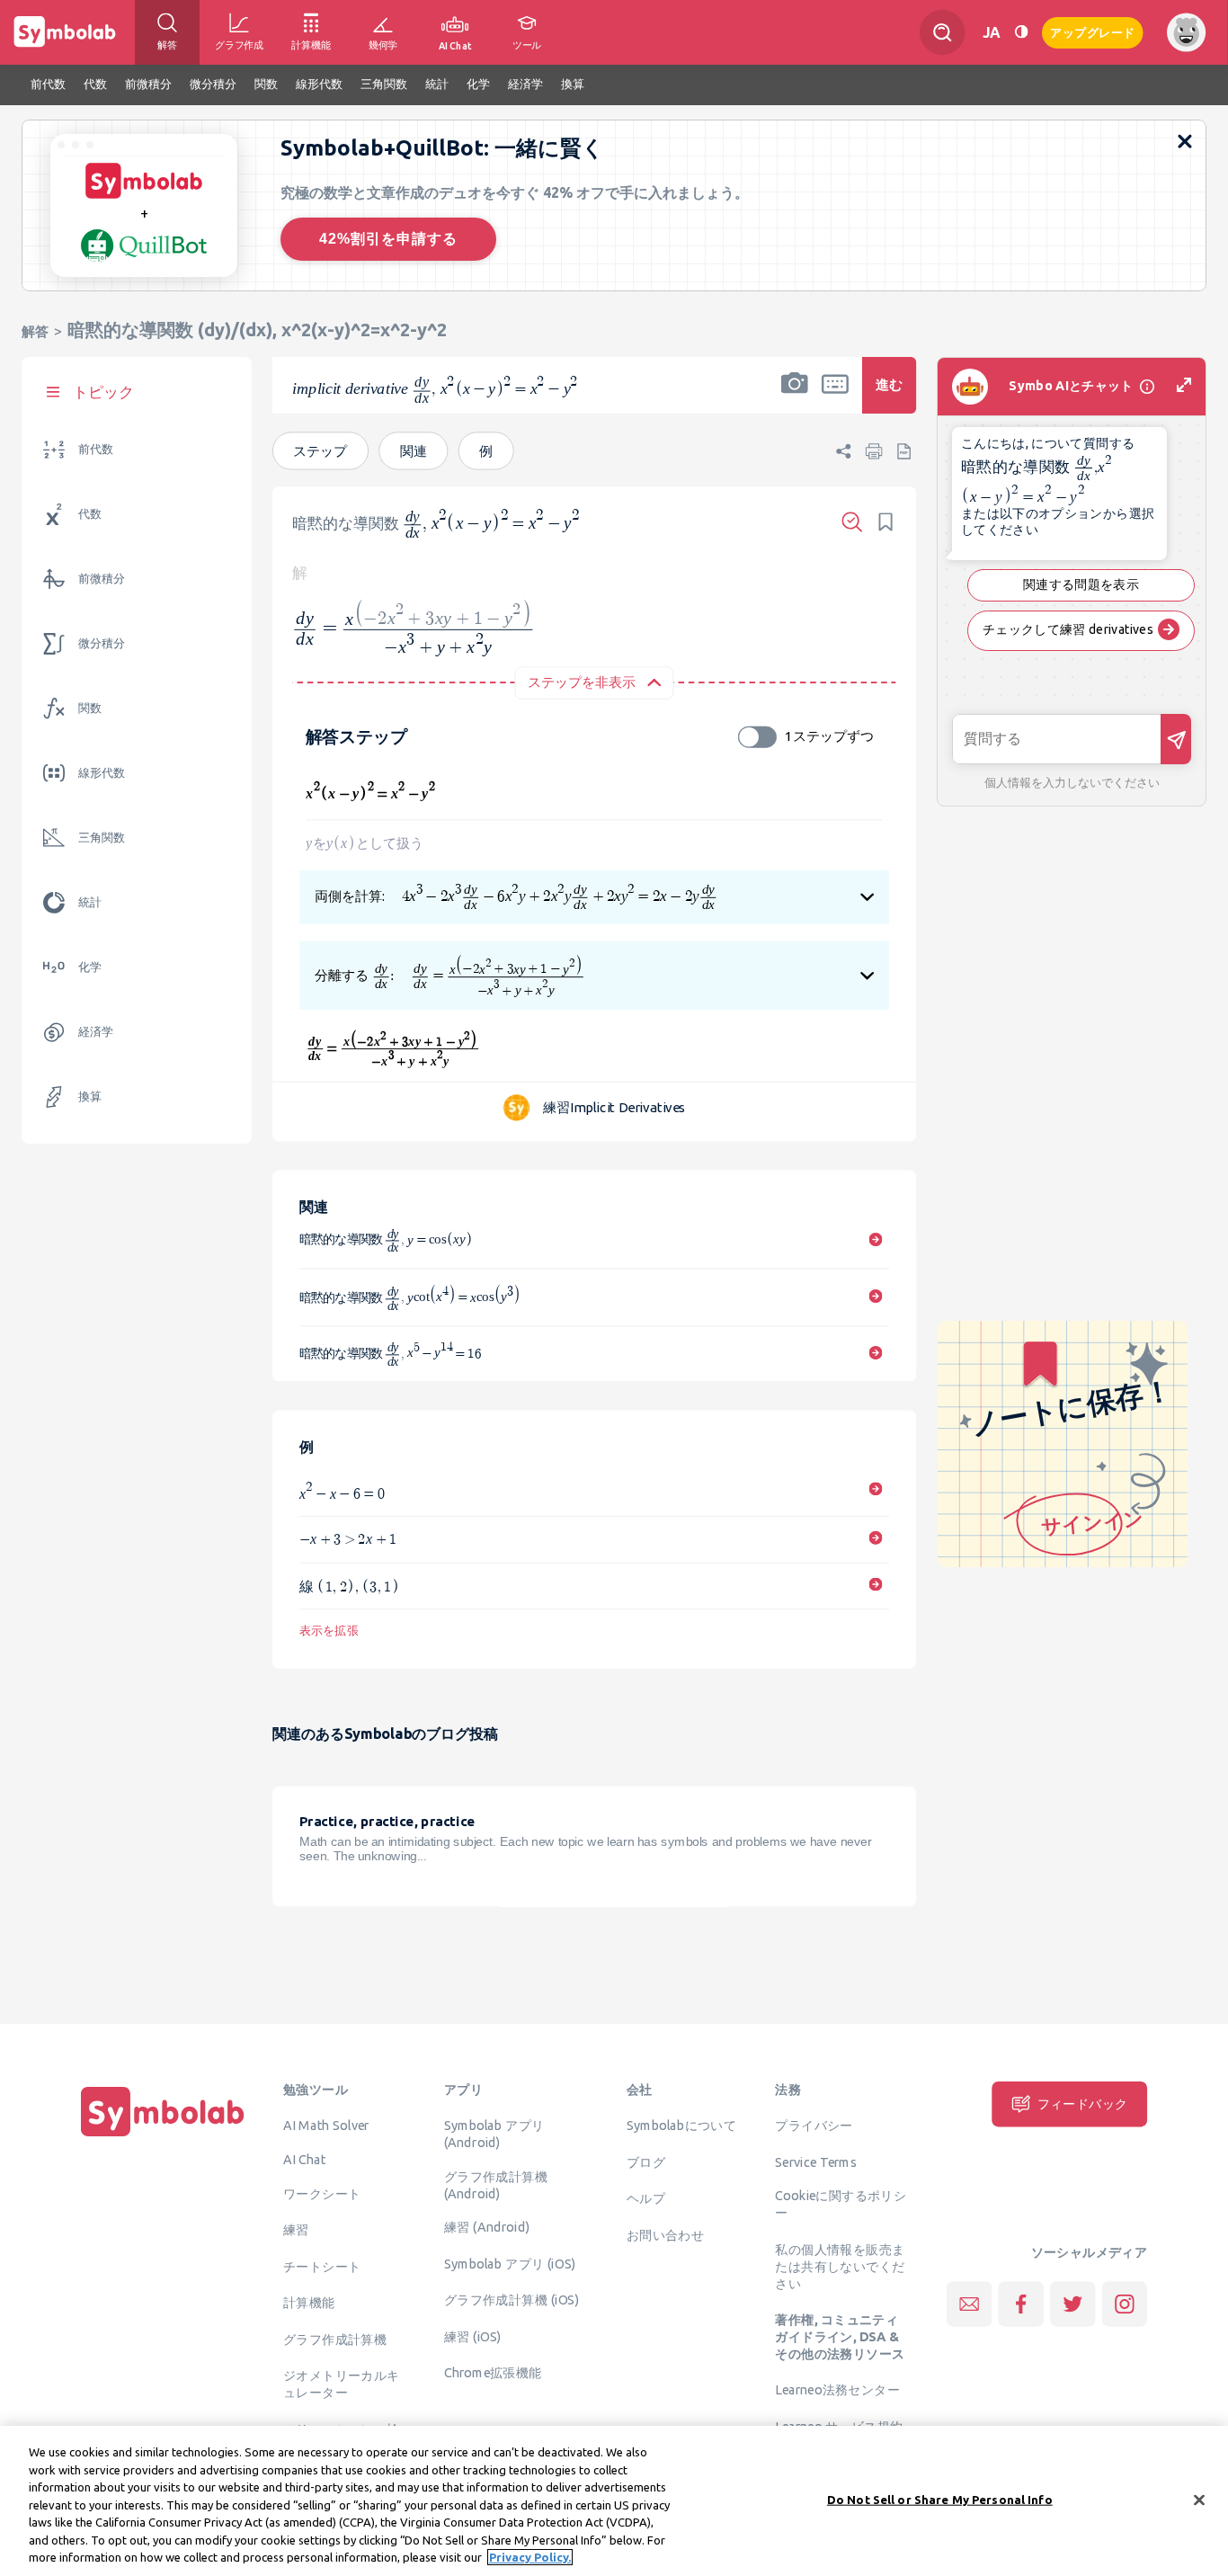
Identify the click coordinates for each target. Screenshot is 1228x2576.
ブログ (646, 2162)
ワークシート (322, 2193)
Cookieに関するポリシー (841, 2204)
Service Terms (816, 2162)
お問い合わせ (665, 2234)
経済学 (96, 1032)
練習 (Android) (487, 2227)
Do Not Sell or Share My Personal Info (940, 2499)
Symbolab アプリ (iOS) (510, 2263)
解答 (35, 331)
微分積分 (102, 643)
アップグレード (1093, 31)
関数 (90, 708)
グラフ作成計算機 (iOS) (512, 2300)
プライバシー (814, 2125)
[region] (614, 2501)
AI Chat (305, 2159)
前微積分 (102, 579)
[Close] (1199, 2500)
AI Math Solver (326, 2125)
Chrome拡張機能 (493, 2373)
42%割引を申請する (388, 239)
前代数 (96, 449)
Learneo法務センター (837, 2390)
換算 (90, 1096)
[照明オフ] (1021, 32)
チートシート (322, 2266)
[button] (795, 397)
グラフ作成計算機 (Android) (496, 2184)
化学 (90, 967)
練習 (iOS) (473, 2336)
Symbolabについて (681, 2125)
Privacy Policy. (530, 2557)
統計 (90, 902)
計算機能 (309, 2302)
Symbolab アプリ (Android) (494, 2133)
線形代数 (102, 773)
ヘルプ (646, 2197)
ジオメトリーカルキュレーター (342, 2383)
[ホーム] (163, 2136)
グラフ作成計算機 (335, 2339)
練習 (296, 2229)
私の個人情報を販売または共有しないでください (840, 2266)
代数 (90, 514)
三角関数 (102, 838)
